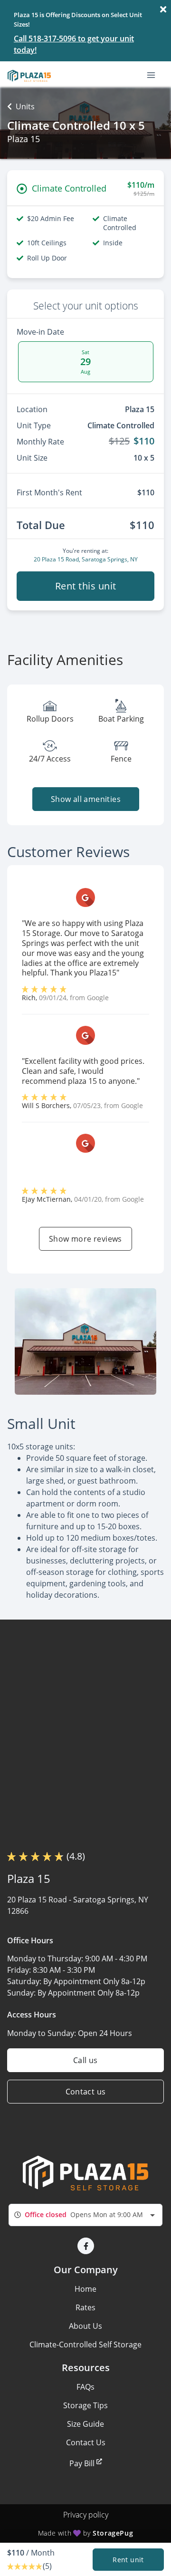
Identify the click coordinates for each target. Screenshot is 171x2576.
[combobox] (85, 2215)
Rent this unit (86, 586)
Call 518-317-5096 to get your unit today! (74, 44)
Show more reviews (85, 1239)
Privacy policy (86, 2515)
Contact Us (86, 2442)
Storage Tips (85, 2405)
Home (85, 2289)
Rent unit (128, 2560)
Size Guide (85, 2424)
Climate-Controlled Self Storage (85, 2344)
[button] (86, 2246)
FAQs (85, 2387)
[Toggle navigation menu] (155, 75)
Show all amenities (85, 799)
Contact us (86, 2092)
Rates (85, 2307)
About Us (85, 2326)
